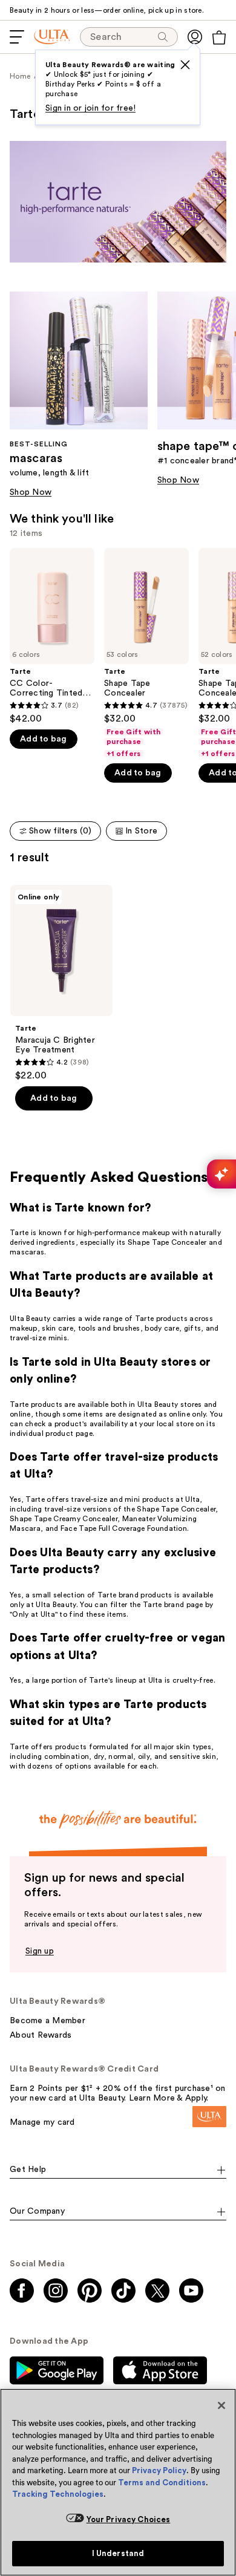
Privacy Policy (159, 2470)
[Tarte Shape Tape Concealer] (146, 653)
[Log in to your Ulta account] (195, 37)
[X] (185, 65)
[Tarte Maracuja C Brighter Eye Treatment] (61, 983)
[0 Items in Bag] (219, 37)
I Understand (118, 2553)
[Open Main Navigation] (17, 37)
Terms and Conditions (162, 2483)
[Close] (221, 2405)
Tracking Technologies (58, 2494)
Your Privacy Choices (129, 2519)
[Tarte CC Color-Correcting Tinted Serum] (52, 636)
